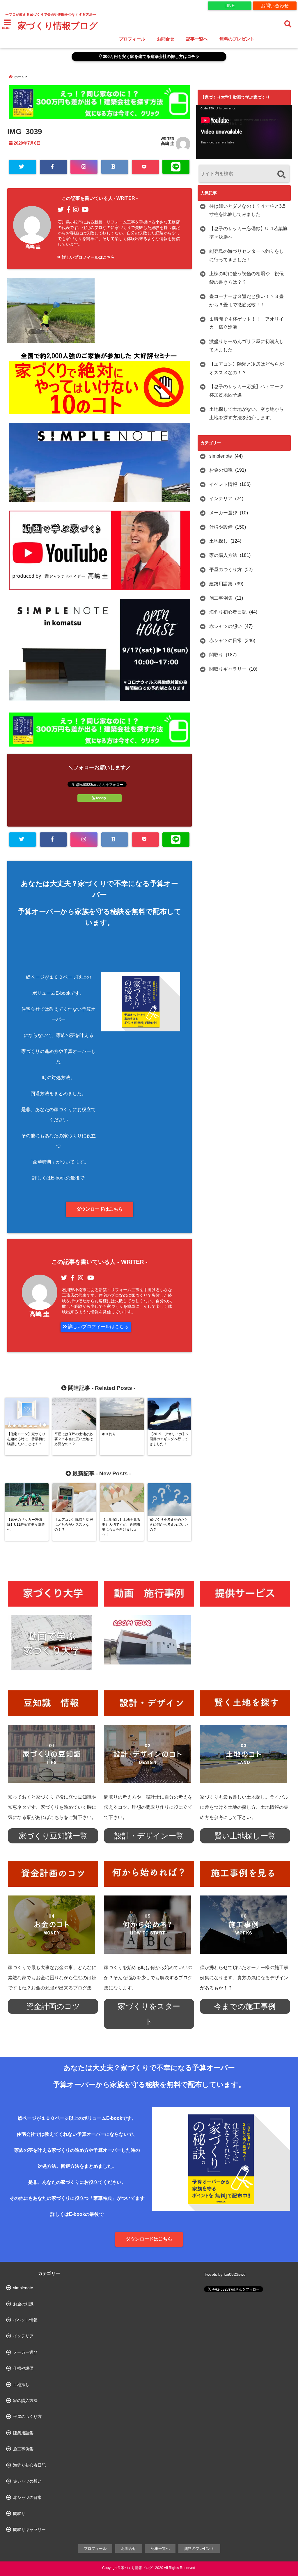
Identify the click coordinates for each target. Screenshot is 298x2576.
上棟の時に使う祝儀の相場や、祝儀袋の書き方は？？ (246, 278)
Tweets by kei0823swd (225, 2274)
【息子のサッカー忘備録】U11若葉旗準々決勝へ (248, 233)
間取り (216, 655)
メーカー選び (223, 513)
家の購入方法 (223, 555)
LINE (230, 6)
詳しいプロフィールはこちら (88, 257)
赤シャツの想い (226, 626)
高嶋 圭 (168, 143)
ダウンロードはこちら (100, 1209)
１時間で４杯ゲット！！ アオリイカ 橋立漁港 (246, 323)
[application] (244, 132)
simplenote (221, 456)
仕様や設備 (221, 527)
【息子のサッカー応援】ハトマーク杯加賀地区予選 (246, 391)
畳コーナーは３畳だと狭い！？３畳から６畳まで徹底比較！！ (246, 301)
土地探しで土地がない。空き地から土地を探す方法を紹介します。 (246, 413)
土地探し (219, 541)
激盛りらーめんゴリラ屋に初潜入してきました (246, 346)
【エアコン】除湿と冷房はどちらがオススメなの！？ (246, 368)
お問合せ (166, 39)
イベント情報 (223, 484)
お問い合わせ (275, 6)
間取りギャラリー (228, 669)
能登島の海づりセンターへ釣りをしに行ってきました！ (246, 255)
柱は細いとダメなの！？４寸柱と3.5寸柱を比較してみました (247, 210)
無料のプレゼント (237, 39)
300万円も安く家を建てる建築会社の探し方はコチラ (150, 57)
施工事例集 (221, 598)
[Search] (281, 174)
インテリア (221, 499)
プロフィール (132, 39)
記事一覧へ (197, 39)
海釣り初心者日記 (228, 612)
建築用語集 (221, 584)
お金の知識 (221, 470)
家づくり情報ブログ (58, 26)
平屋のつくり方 (226, 570)
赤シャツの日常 (226, 641)
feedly (101, 798)
